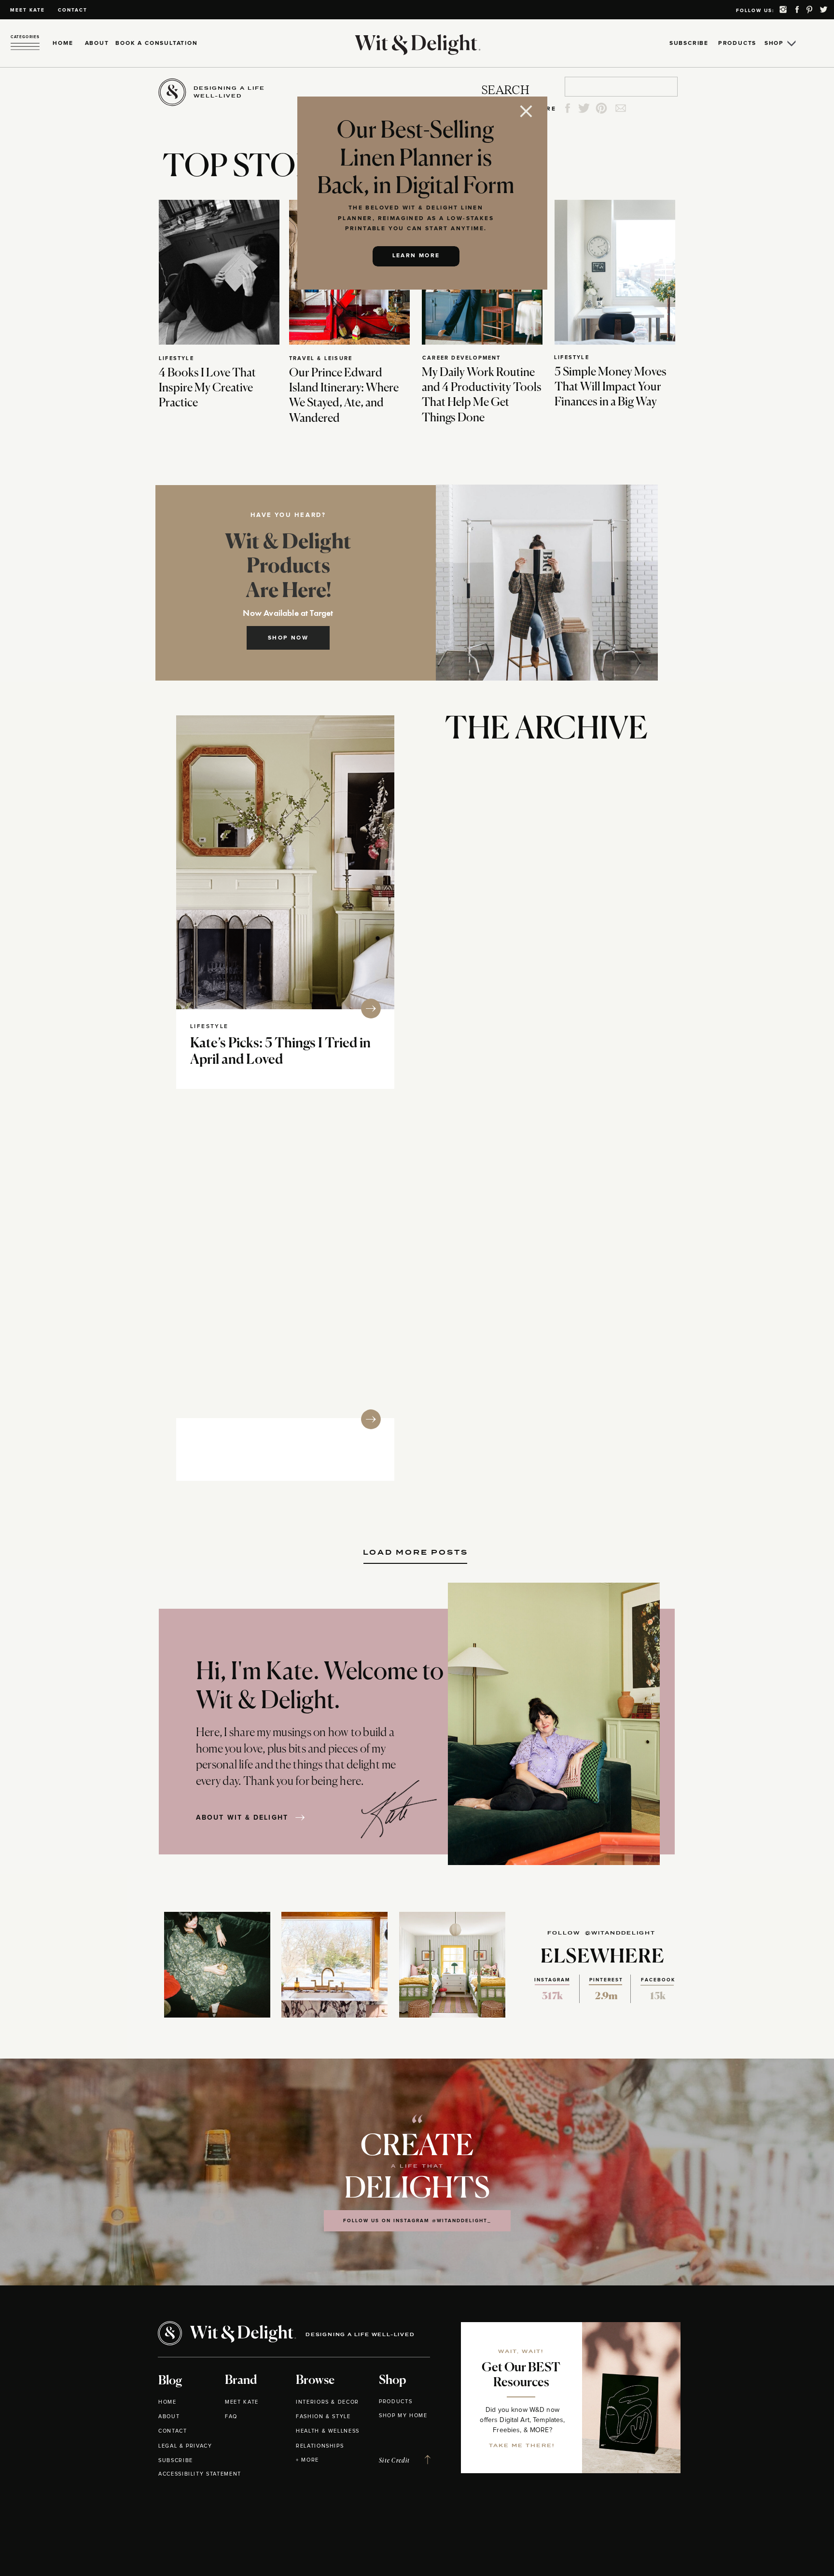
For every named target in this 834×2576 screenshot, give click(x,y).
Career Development (462, 358)
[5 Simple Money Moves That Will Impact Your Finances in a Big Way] (615, 272)
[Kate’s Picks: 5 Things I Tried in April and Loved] (285, 862)
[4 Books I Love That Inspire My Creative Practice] (219, 272)
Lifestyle (176, 358)
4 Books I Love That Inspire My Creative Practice (207, 388)
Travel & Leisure (321, 358)
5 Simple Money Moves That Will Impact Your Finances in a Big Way (611, 387)
